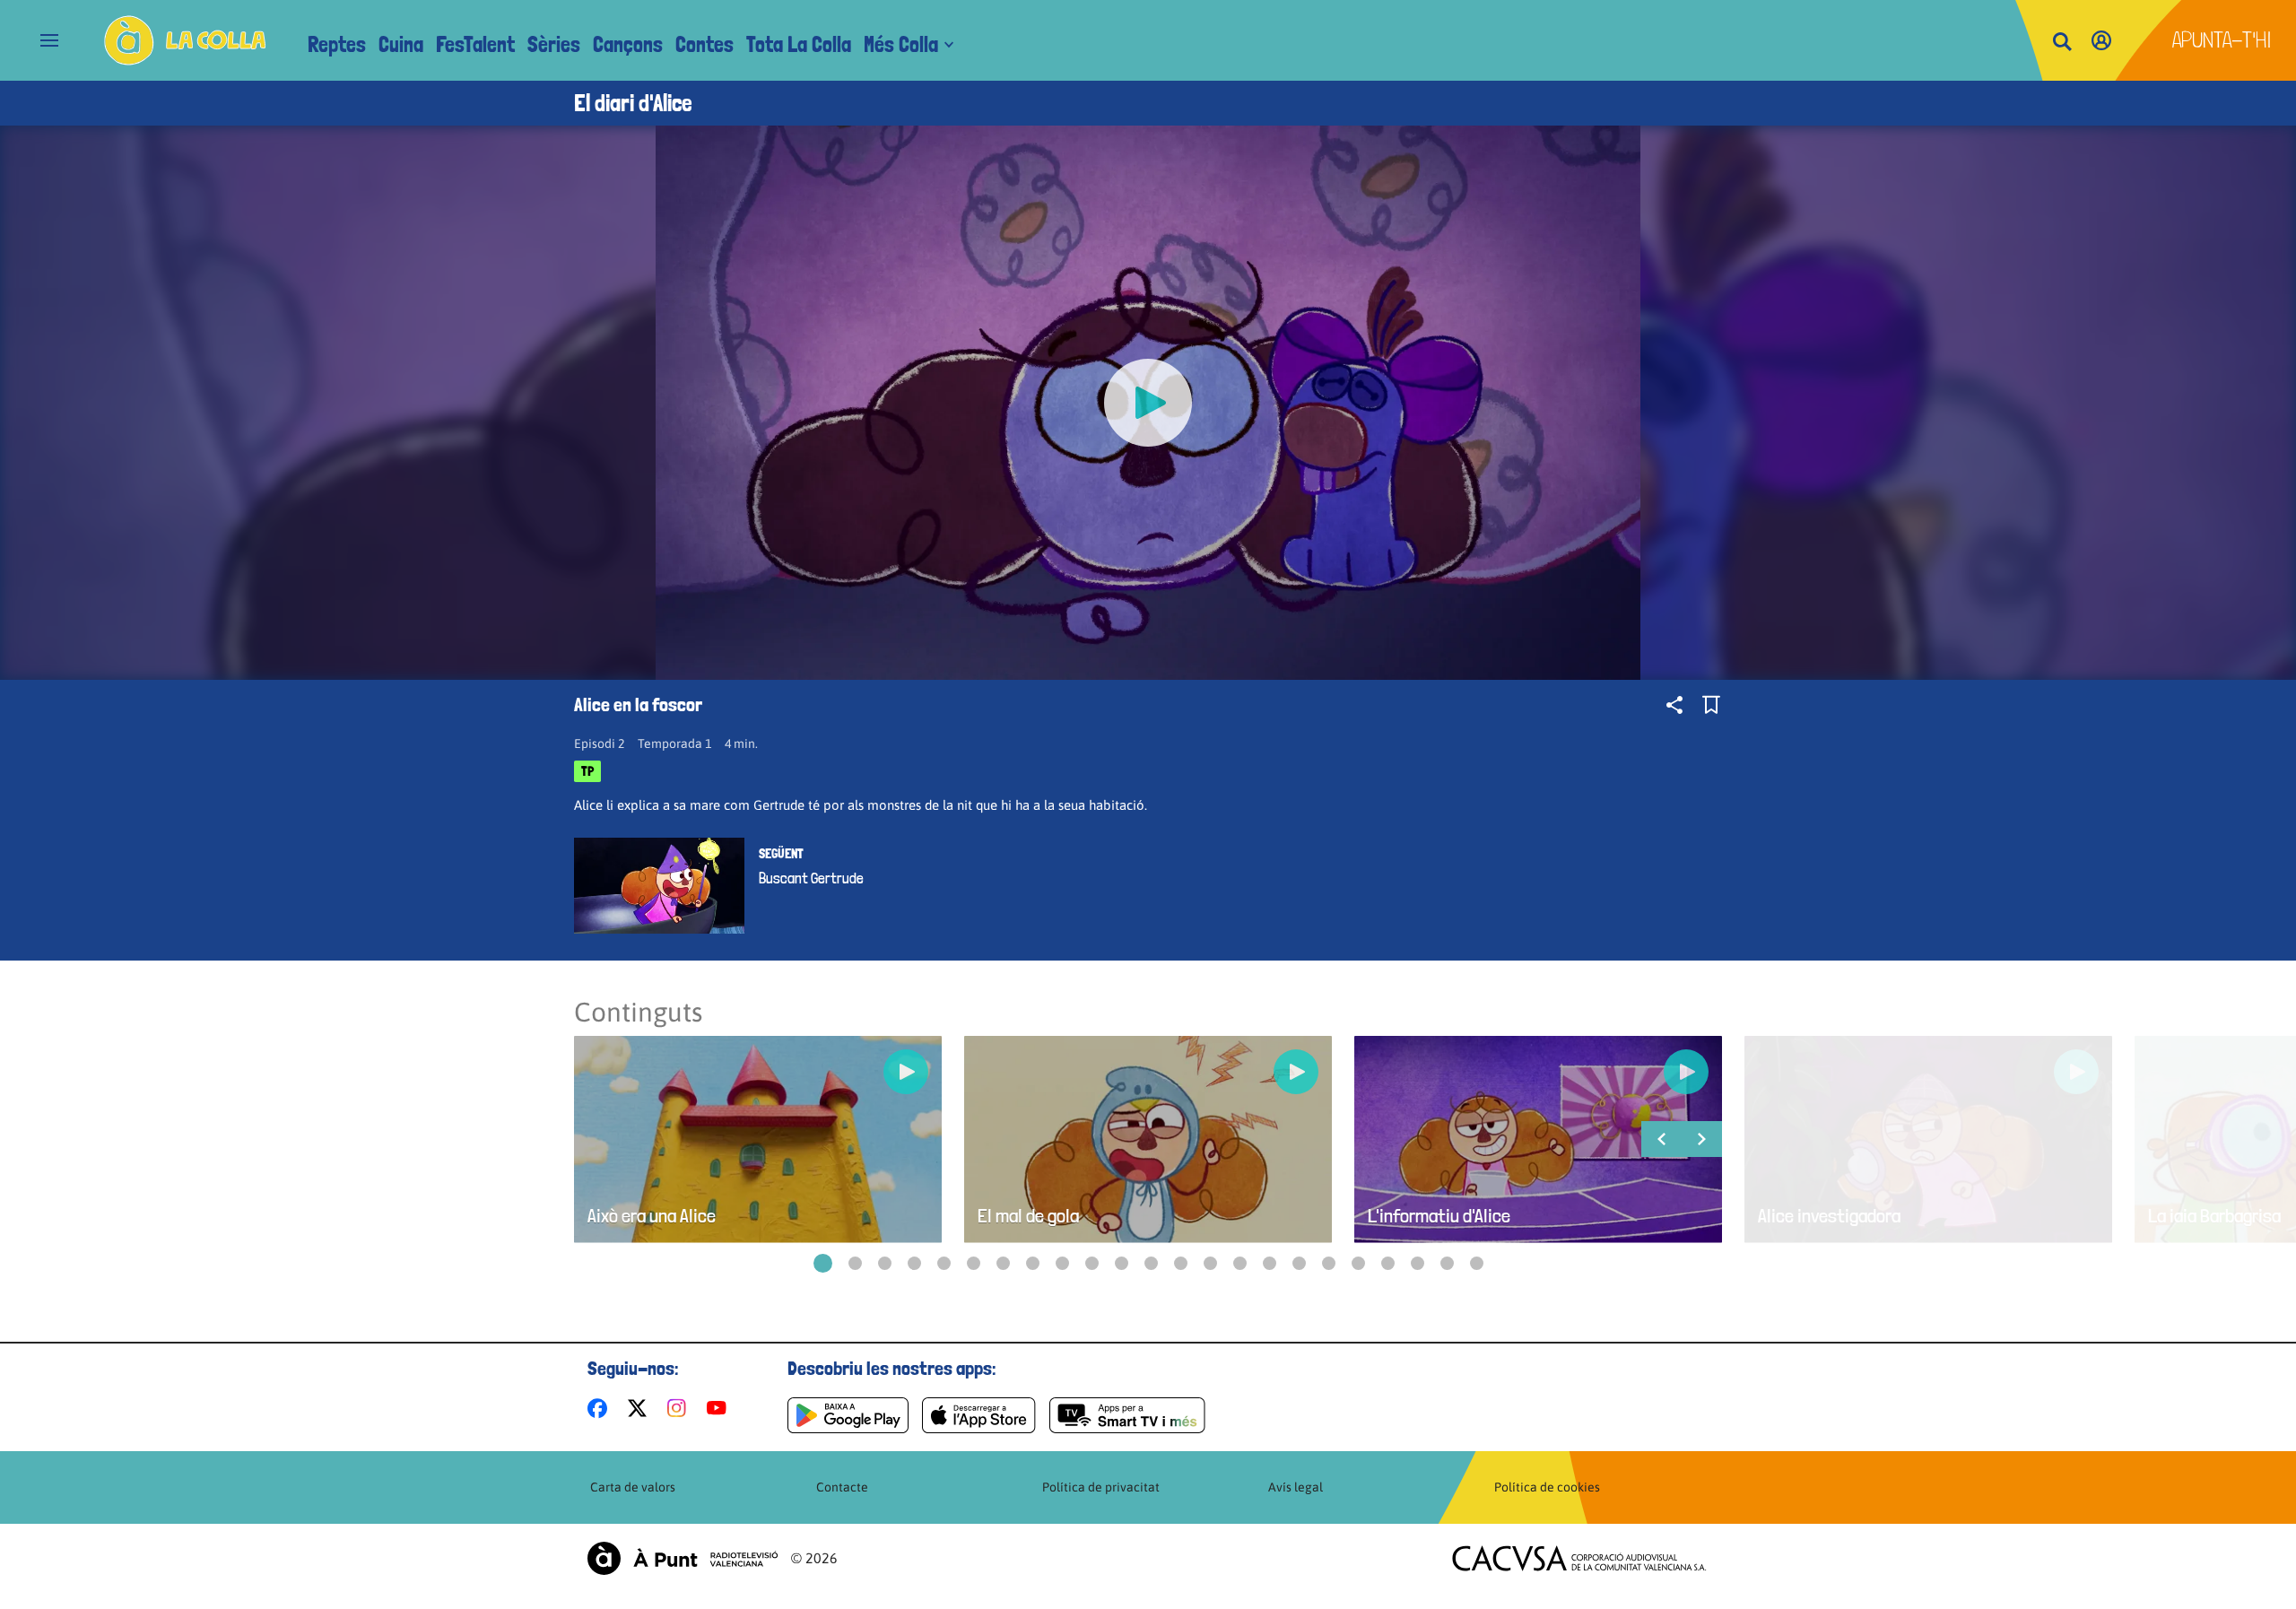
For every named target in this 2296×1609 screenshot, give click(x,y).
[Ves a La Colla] (185, 40)
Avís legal (1296, 1487)
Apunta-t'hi (2222, 40)
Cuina (401, 44)
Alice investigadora (1829, 1216)
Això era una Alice (652, 1216)
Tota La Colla (799, 44)
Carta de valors (633, 1487)
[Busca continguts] (2062, 43)
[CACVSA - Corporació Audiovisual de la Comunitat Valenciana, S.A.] (1579, 1558)
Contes (704, 44)
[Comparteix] (1674, 705)
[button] (823, 1263)
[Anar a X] (641, 1408)
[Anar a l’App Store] (979, 1415)
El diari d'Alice (633, 103)
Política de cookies (1547, 1487)
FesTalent (475, 44)
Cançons (628, 44)
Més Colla (901, 44)
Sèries (554, 44)
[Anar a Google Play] (848, 1415)
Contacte (842, 1487)
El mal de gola (1028, 1216)
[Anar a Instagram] (680, 1408)
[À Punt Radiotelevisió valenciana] (683, 1558)
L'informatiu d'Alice (1439, 1216)
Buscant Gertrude (811, 878)
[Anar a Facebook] (601, 1408)
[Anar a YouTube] (720, 1408)
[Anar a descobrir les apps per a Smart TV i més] (1127, 1415)
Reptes (337, 44)
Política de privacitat (1101, 1487)
